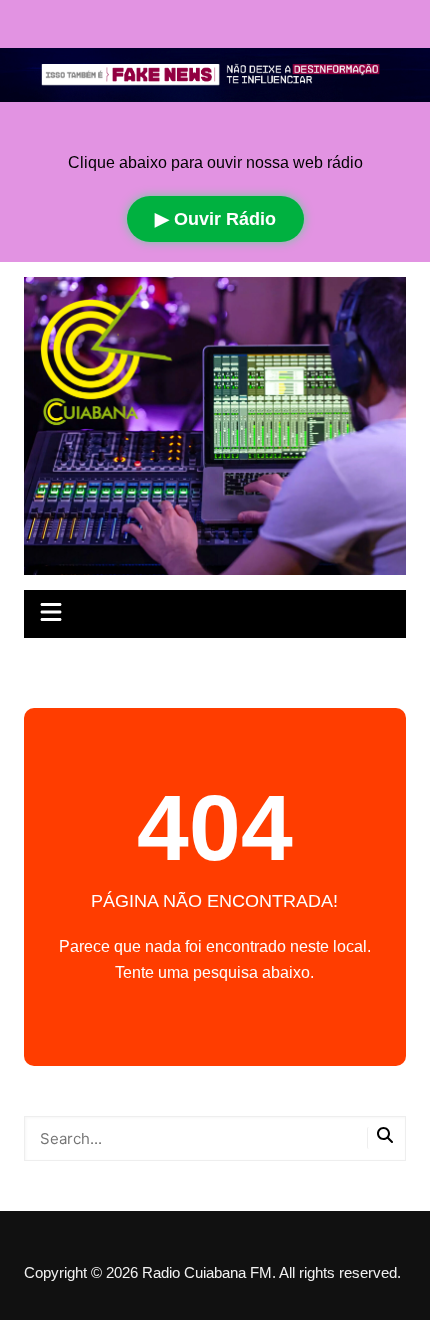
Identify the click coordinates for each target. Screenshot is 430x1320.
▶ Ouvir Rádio (215, 219)
